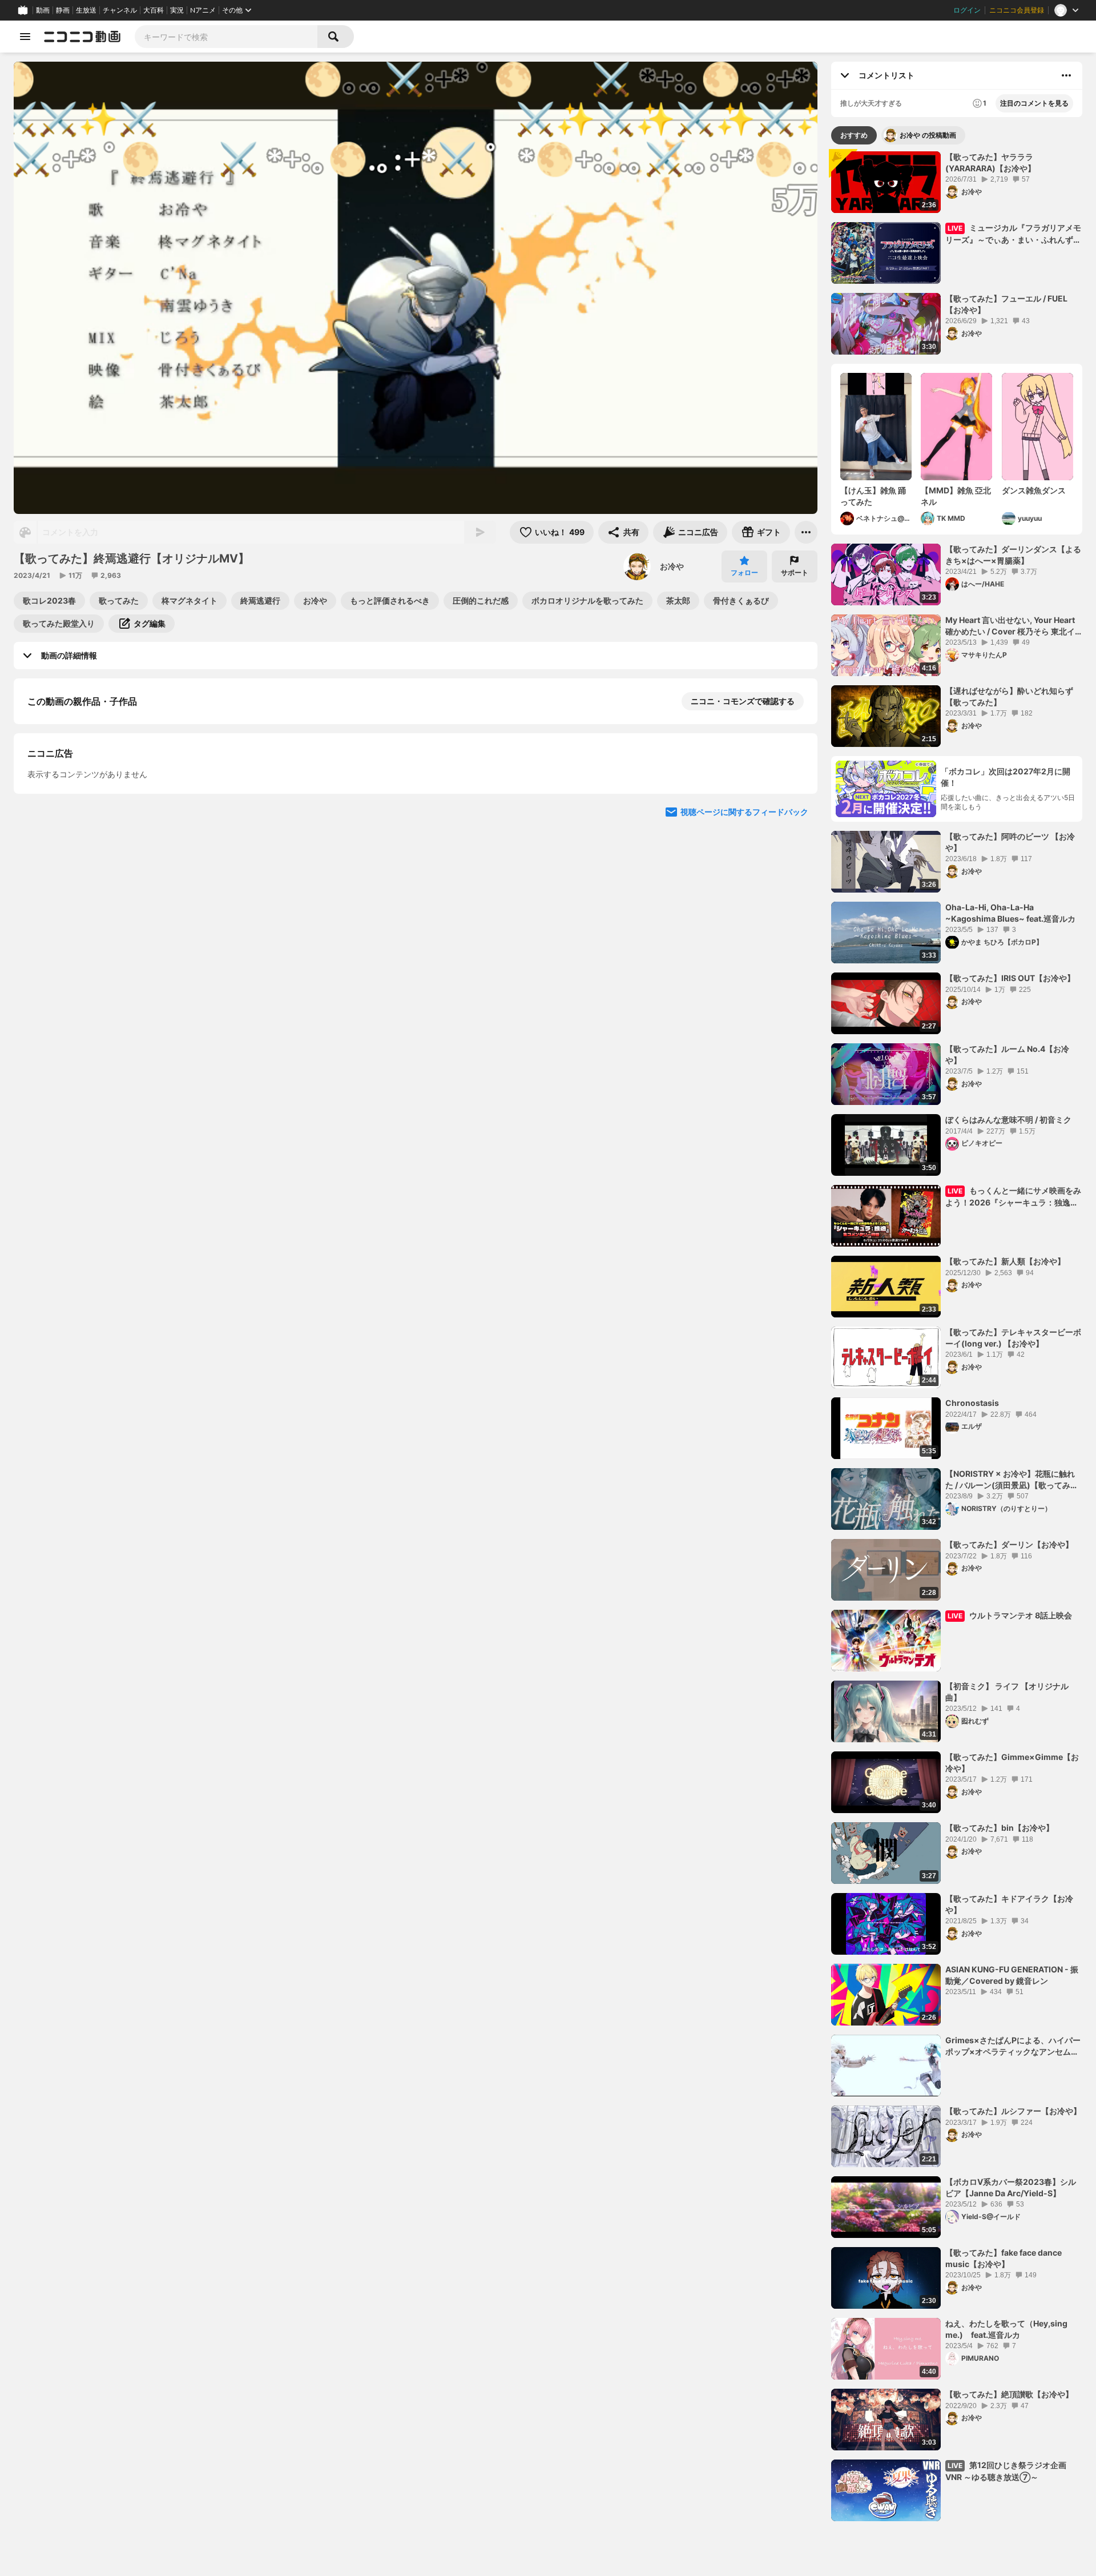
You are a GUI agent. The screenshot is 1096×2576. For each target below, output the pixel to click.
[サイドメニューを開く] (25, 37)
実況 (177, 10)
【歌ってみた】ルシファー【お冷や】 (1013, 2111)
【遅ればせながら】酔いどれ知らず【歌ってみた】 (1009, 696)
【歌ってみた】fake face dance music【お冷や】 (1004, 2258)
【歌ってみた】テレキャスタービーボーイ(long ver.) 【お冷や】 (1013, 1338)
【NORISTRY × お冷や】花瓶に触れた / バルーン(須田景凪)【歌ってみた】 (1010, 1480)
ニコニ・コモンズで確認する (743, 701)
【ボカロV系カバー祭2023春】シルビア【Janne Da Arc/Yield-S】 (1011, 2187)
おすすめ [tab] (854, 135)
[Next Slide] (795, 898)
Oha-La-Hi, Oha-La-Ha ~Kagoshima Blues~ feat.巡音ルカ (1010, 913)
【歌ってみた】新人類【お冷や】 (1005, 1261)
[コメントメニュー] (1066, 75)
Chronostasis (972, 1403)
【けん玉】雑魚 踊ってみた (873, 496)
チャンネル (120, 10)
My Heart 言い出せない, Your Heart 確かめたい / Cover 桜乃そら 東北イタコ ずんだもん (1010, 626)
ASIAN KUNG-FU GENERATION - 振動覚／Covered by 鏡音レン (1012, 1975)
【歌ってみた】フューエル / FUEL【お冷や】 (1006, 304)
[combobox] (226, 37)
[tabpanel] (957, 1336)
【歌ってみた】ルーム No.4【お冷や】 (1007, 1054)
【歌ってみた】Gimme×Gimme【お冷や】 (1012, 1763)
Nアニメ (203, 10)
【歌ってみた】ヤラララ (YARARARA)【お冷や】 (990, 162)
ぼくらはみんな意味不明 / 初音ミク (1008, 1120)
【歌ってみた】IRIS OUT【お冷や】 (1010, 978)
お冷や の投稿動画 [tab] (928, 135)
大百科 (154, 10)
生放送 (86, 10)
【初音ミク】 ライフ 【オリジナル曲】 (1007, 1692)
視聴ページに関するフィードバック (744, 1189)
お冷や (672, 566)
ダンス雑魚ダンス (1034, 490)
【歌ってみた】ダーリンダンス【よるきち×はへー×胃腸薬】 (1013, 555)
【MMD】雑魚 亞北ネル (956, 496)
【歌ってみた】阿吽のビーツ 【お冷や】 (1010, 842)
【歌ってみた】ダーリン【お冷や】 (1009, 1544)
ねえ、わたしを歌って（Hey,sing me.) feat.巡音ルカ (1006, 2329)
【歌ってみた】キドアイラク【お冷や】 (1009, 1904)
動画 (43, 10)
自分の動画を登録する (92, 974)
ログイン (967, 10)
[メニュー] (806, 532)
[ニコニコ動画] (82, 37)
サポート (795, 572)
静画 (63, 10)
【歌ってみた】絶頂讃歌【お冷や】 (1009, 2394)
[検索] (336, 37)
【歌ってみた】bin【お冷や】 (1000, 1828)
